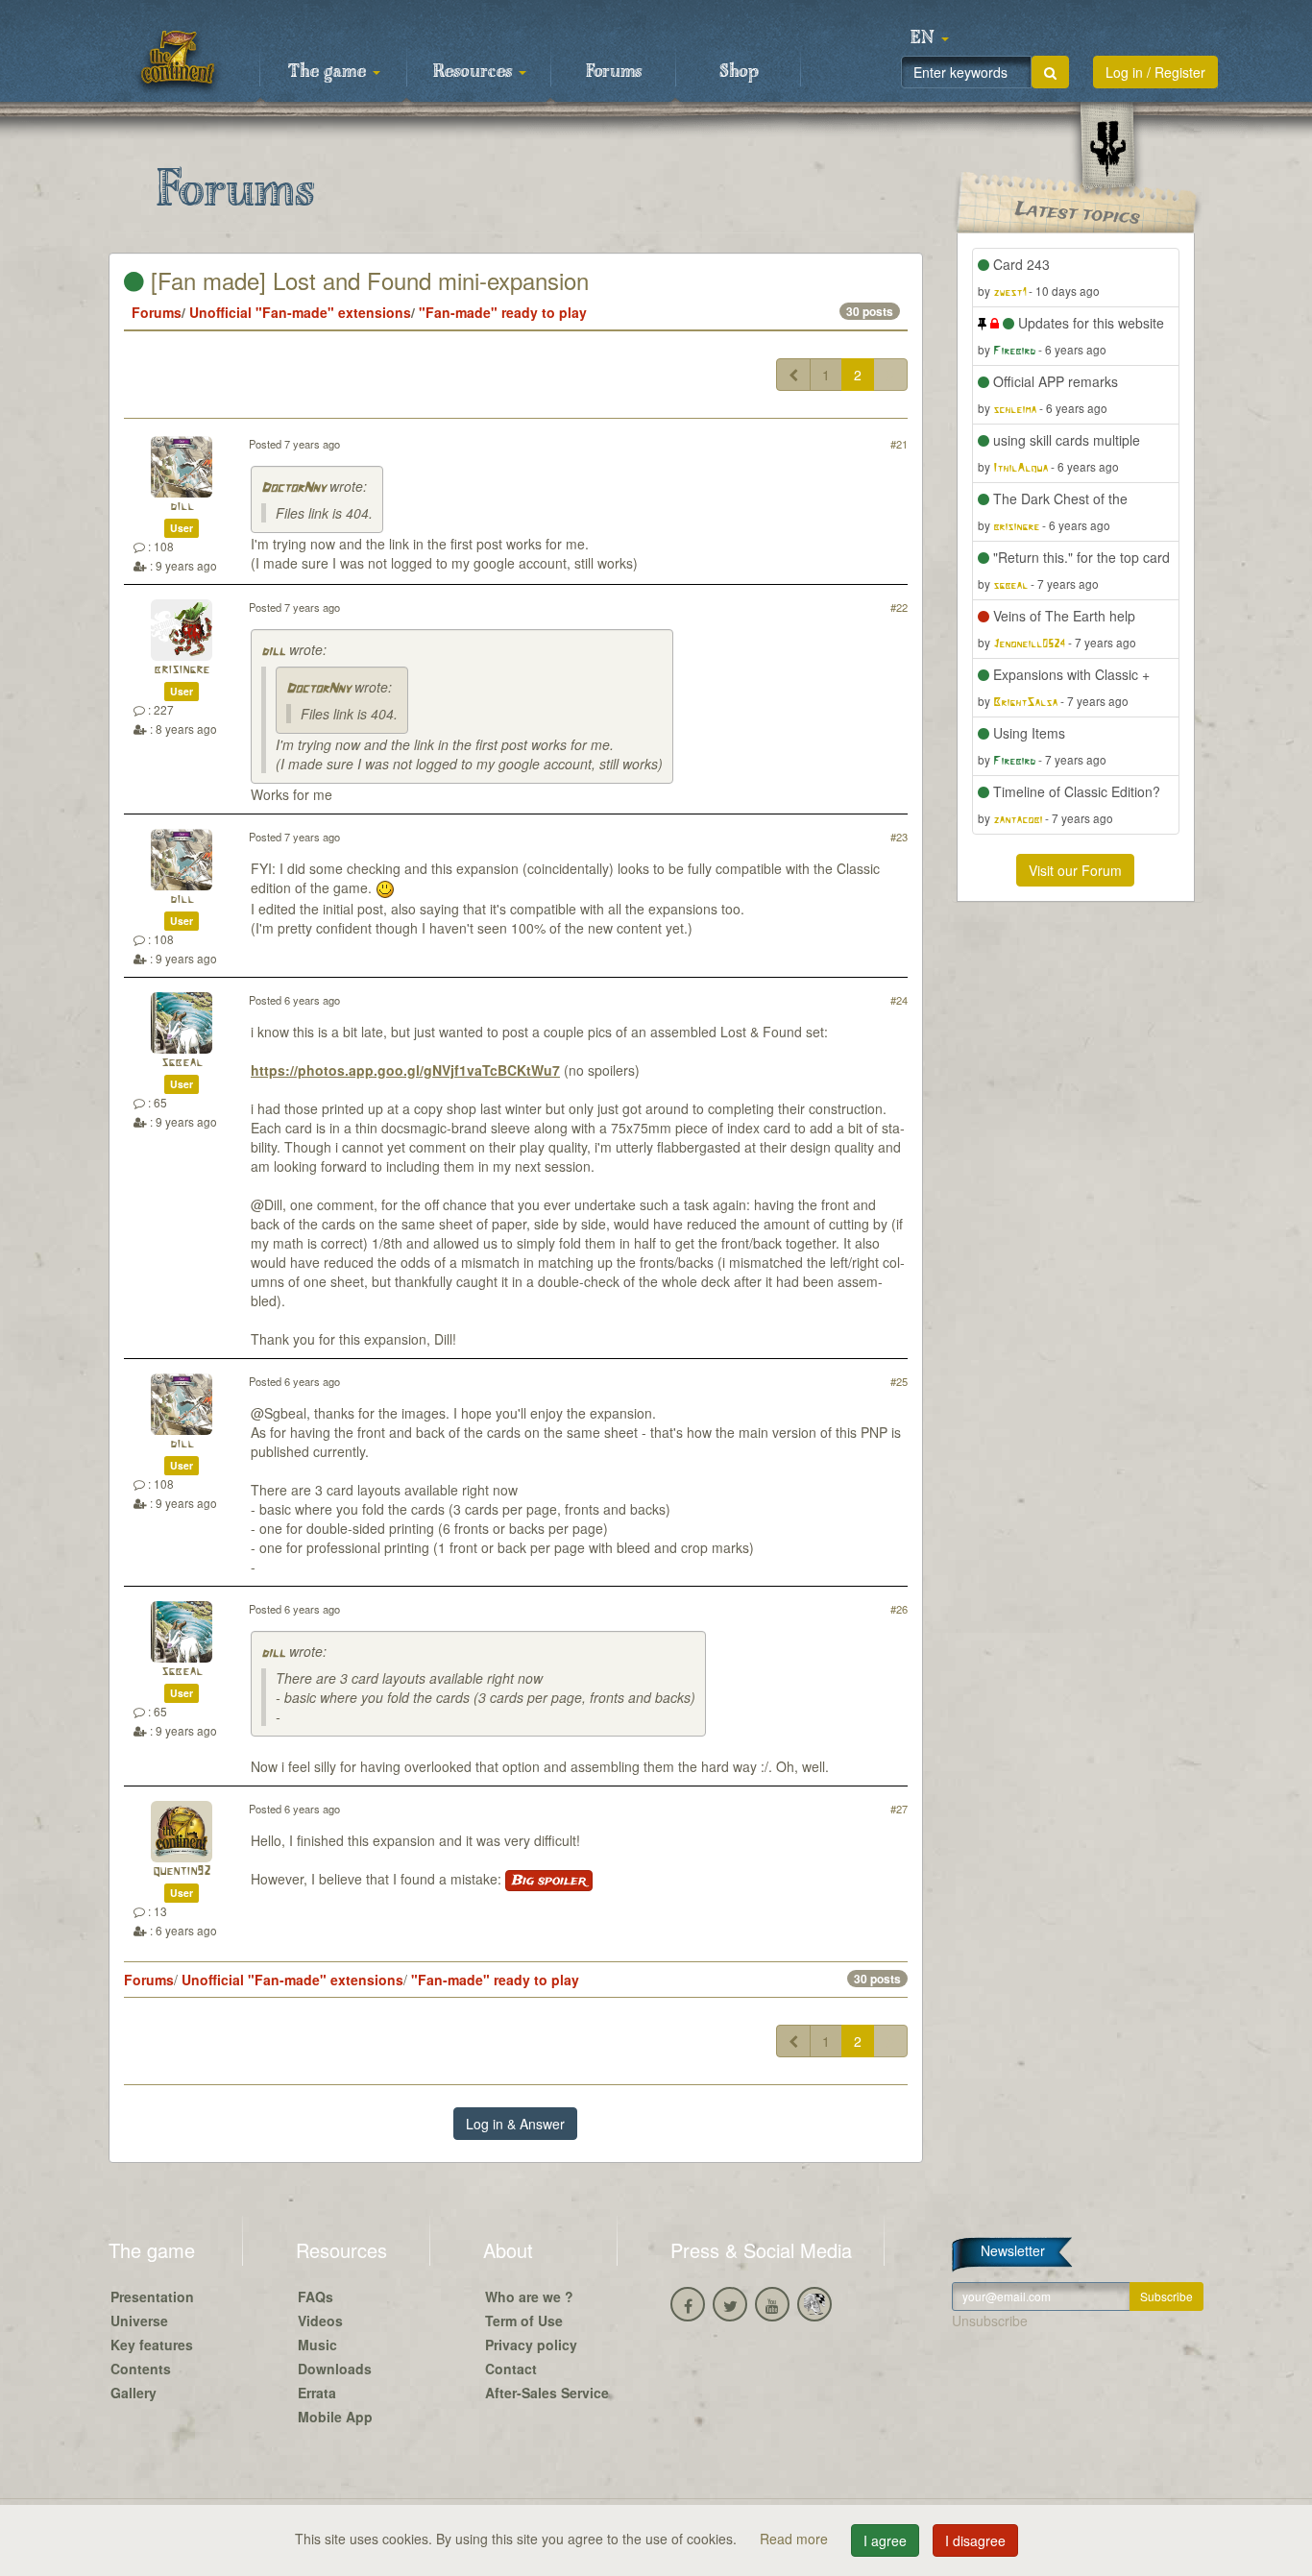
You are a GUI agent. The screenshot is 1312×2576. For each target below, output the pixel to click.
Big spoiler (549, 1881)
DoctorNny (293, 488)
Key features (152, 2345)
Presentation (152, 2297)
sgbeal (182, 1063)
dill (182, 507)
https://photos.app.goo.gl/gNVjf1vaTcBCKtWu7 (405, 1070)
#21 (899, 444)
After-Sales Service (547, 2393)
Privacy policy (531, 2345)
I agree (885, 2540)
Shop (739, 72)
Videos (320, 2321)
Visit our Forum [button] (1075, 870)
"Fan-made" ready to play (503, 312)
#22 (899, 607)
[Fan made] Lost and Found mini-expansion (366, 280)
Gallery (134, 2393)
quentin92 (182, 1871)
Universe (139, 2321)
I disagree (975, 2540)
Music (317, 2345)
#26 (899, 1609)
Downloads (335, 2369)
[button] (930, 38)
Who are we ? (529, 2297)
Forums (614, 72)
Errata (317, 2393)
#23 (899, 837)
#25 (899, 1381)
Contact (511, 2369)
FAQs (316, 2297)
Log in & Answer (515, 2124)
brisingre (182, 670)
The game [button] (329, 72)
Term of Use (524, 2321)
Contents (141, 2369)
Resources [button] (475, 72)
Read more (796, 2539)
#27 (899, 1809)
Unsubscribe (990, 2321)
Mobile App (335, 2417)
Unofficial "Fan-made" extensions (300, 312)
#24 (899, 1000)
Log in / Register (1155, 72)
